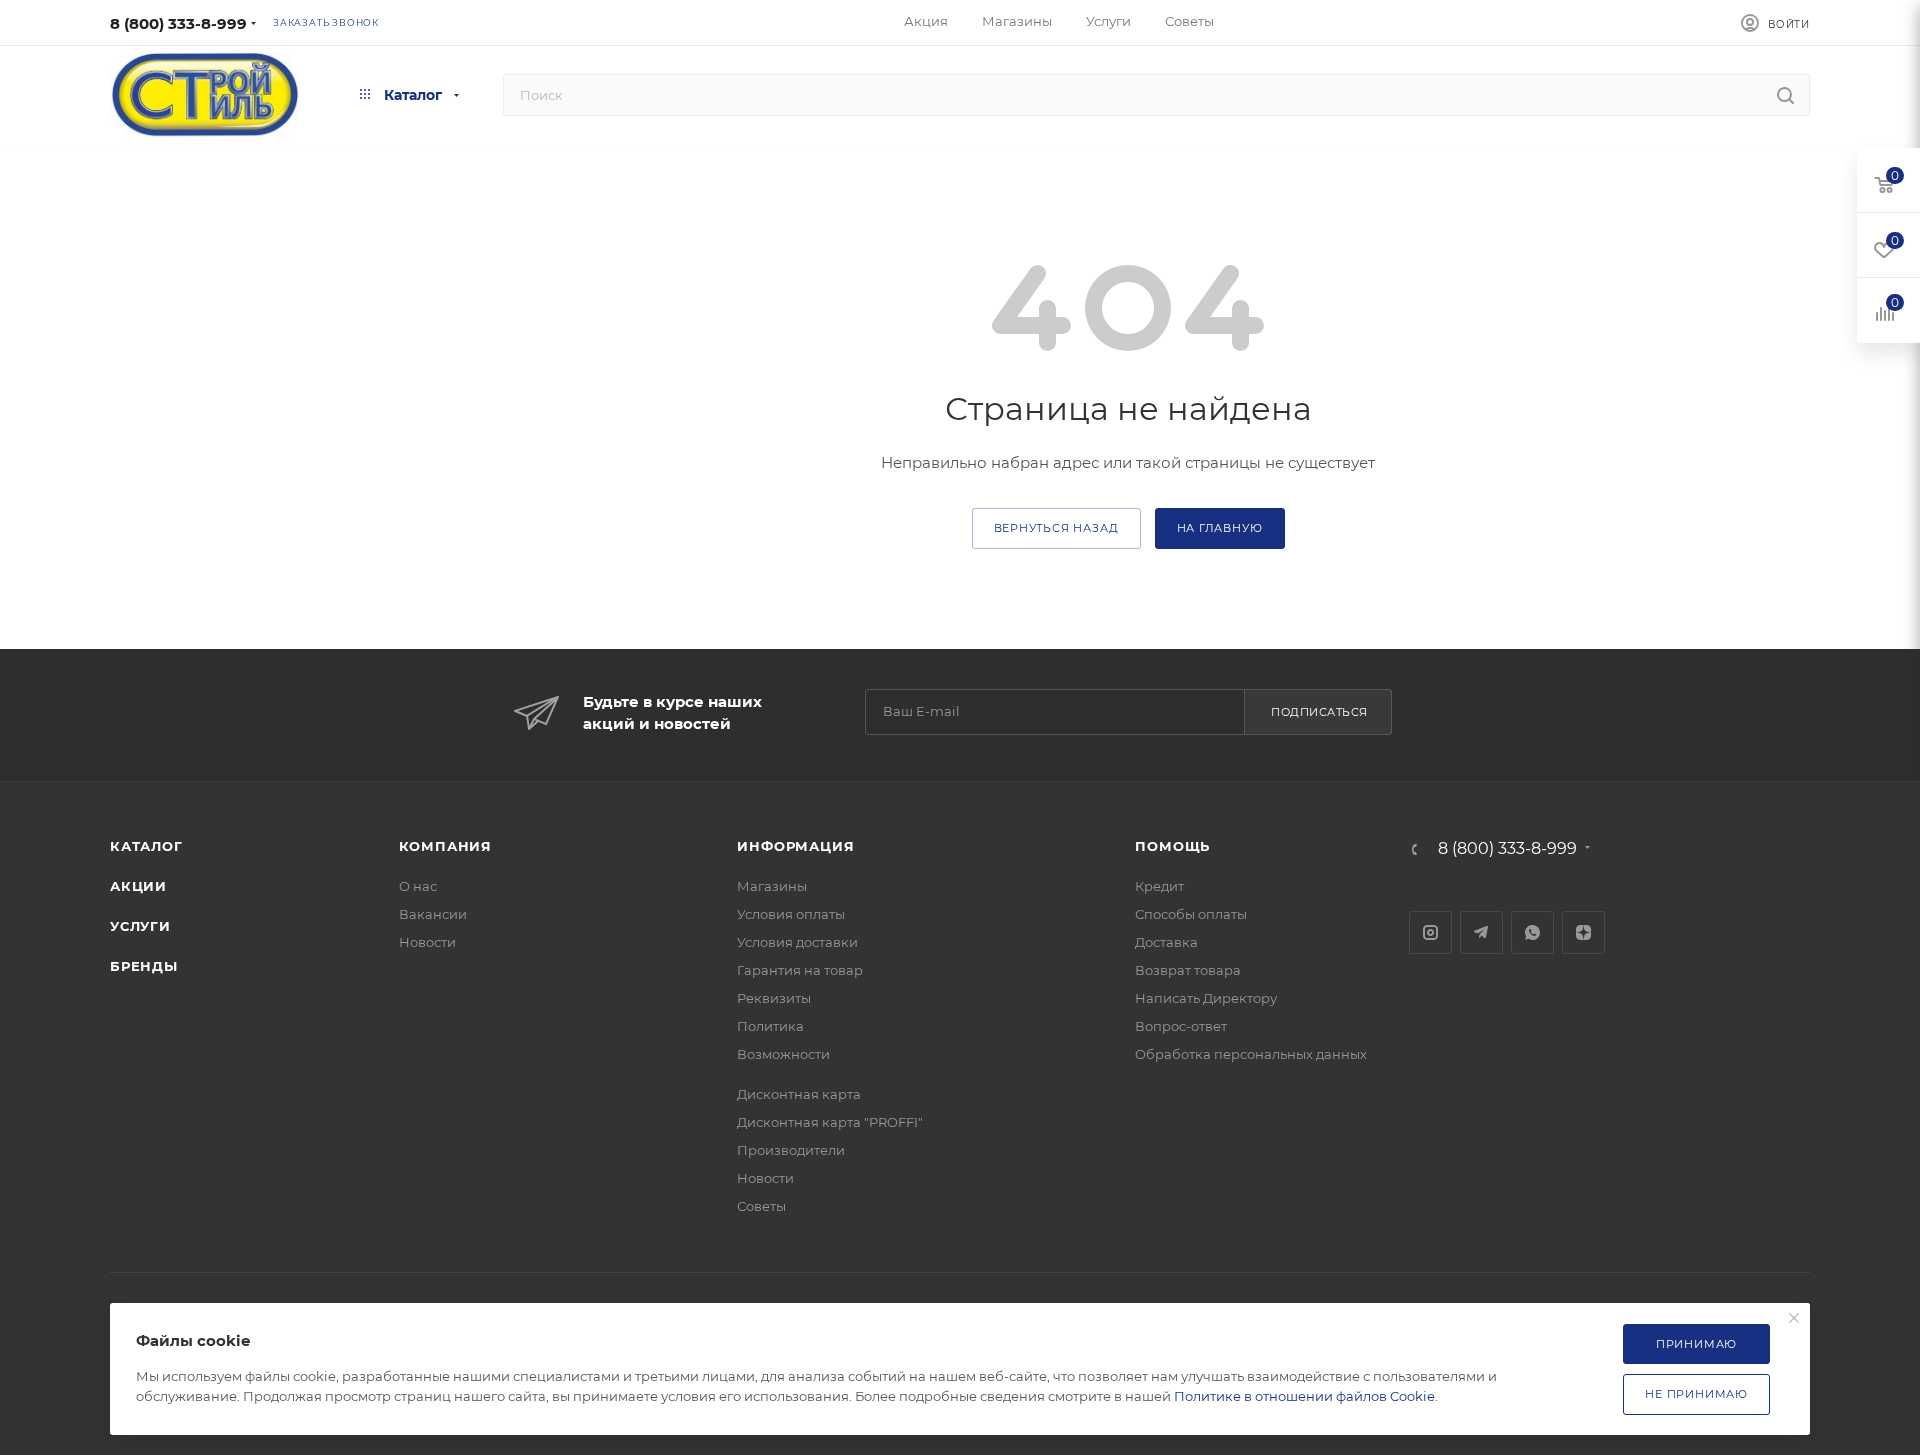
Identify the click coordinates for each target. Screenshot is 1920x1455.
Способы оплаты (1191, 914)
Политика (770, 1026)
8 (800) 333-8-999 (178, 23)
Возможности (783, 1054)
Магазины (772, 886)
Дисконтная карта (799, 1094)
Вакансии (433, 914)
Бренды (144, 966)
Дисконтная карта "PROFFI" (830, 1122)
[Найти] (1785, 95)
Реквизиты (774, 998)
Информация (795, 846)
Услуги (140, 926)
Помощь (1172, 846)
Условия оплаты (791, 914)
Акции (138, 886)
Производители (791, 1150)
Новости (427, 942)
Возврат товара (1188, 970)
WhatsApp (1532, 932)
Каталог (146, 846)
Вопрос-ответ (1181, 1026)
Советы (761, 1206)
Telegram (1481, 932)
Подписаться (1319, 712)
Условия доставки (797, 942)
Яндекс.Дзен (1583, 932)
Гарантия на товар (800, 970)
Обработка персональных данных (1251, 1054)
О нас (418, 886)
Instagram (1430, 932)
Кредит (1159, 886)
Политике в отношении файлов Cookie (1304, 1396)
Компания (445, 846)
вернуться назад (1056, 528)
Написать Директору (1206, 998)
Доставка (1166, 942)
